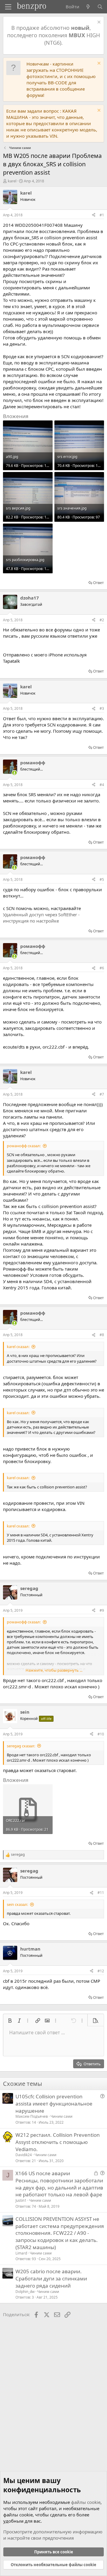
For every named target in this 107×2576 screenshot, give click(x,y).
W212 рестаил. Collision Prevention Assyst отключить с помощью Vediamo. (58, 2142)
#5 (102, 879)
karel (12, 181)
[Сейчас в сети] (14, 773)
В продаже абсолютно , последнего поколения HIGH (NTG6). (53, 35)
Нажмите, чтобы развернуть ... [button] (54, 1670)
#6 (102, 968)
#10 (101, 1734)
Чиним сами (62, 2116)
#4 (102, 785)
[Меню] (8, 7)
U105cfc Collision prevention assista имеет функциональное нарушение (54, 2104)
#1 (102, 215)
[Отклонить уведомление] (98, 23)
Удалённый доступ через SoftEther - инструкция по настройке (41, 918)
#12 (101, 1971)
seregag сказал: (21, 1746)
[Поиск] (100, 7)
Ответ (98, 583)
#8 (102, 1335)
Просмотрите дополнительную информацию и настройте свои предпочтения (53, 2535)
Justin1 (21, 2200)
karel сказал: (18, 1347)
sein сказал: (17, 1904)
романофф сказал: (24, 1146)
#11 (101, 1893)
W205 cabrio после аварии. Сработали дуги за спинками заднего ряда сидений (51, 2278)
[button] (10, 2021)
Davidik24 (24, 2155)
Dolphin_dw (25, 2292)
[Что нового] (88, 7)
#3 (102, 708)
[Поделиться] (94, 215)
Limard (21, 2253)
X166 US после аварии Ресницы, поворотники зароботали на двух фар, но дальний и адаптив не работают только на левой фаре (59, 2184)
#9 (102, 1610)
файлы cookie (86, 2502)
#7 (102, 1094)
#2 (102, 620)
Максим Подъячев (32, 2116)
